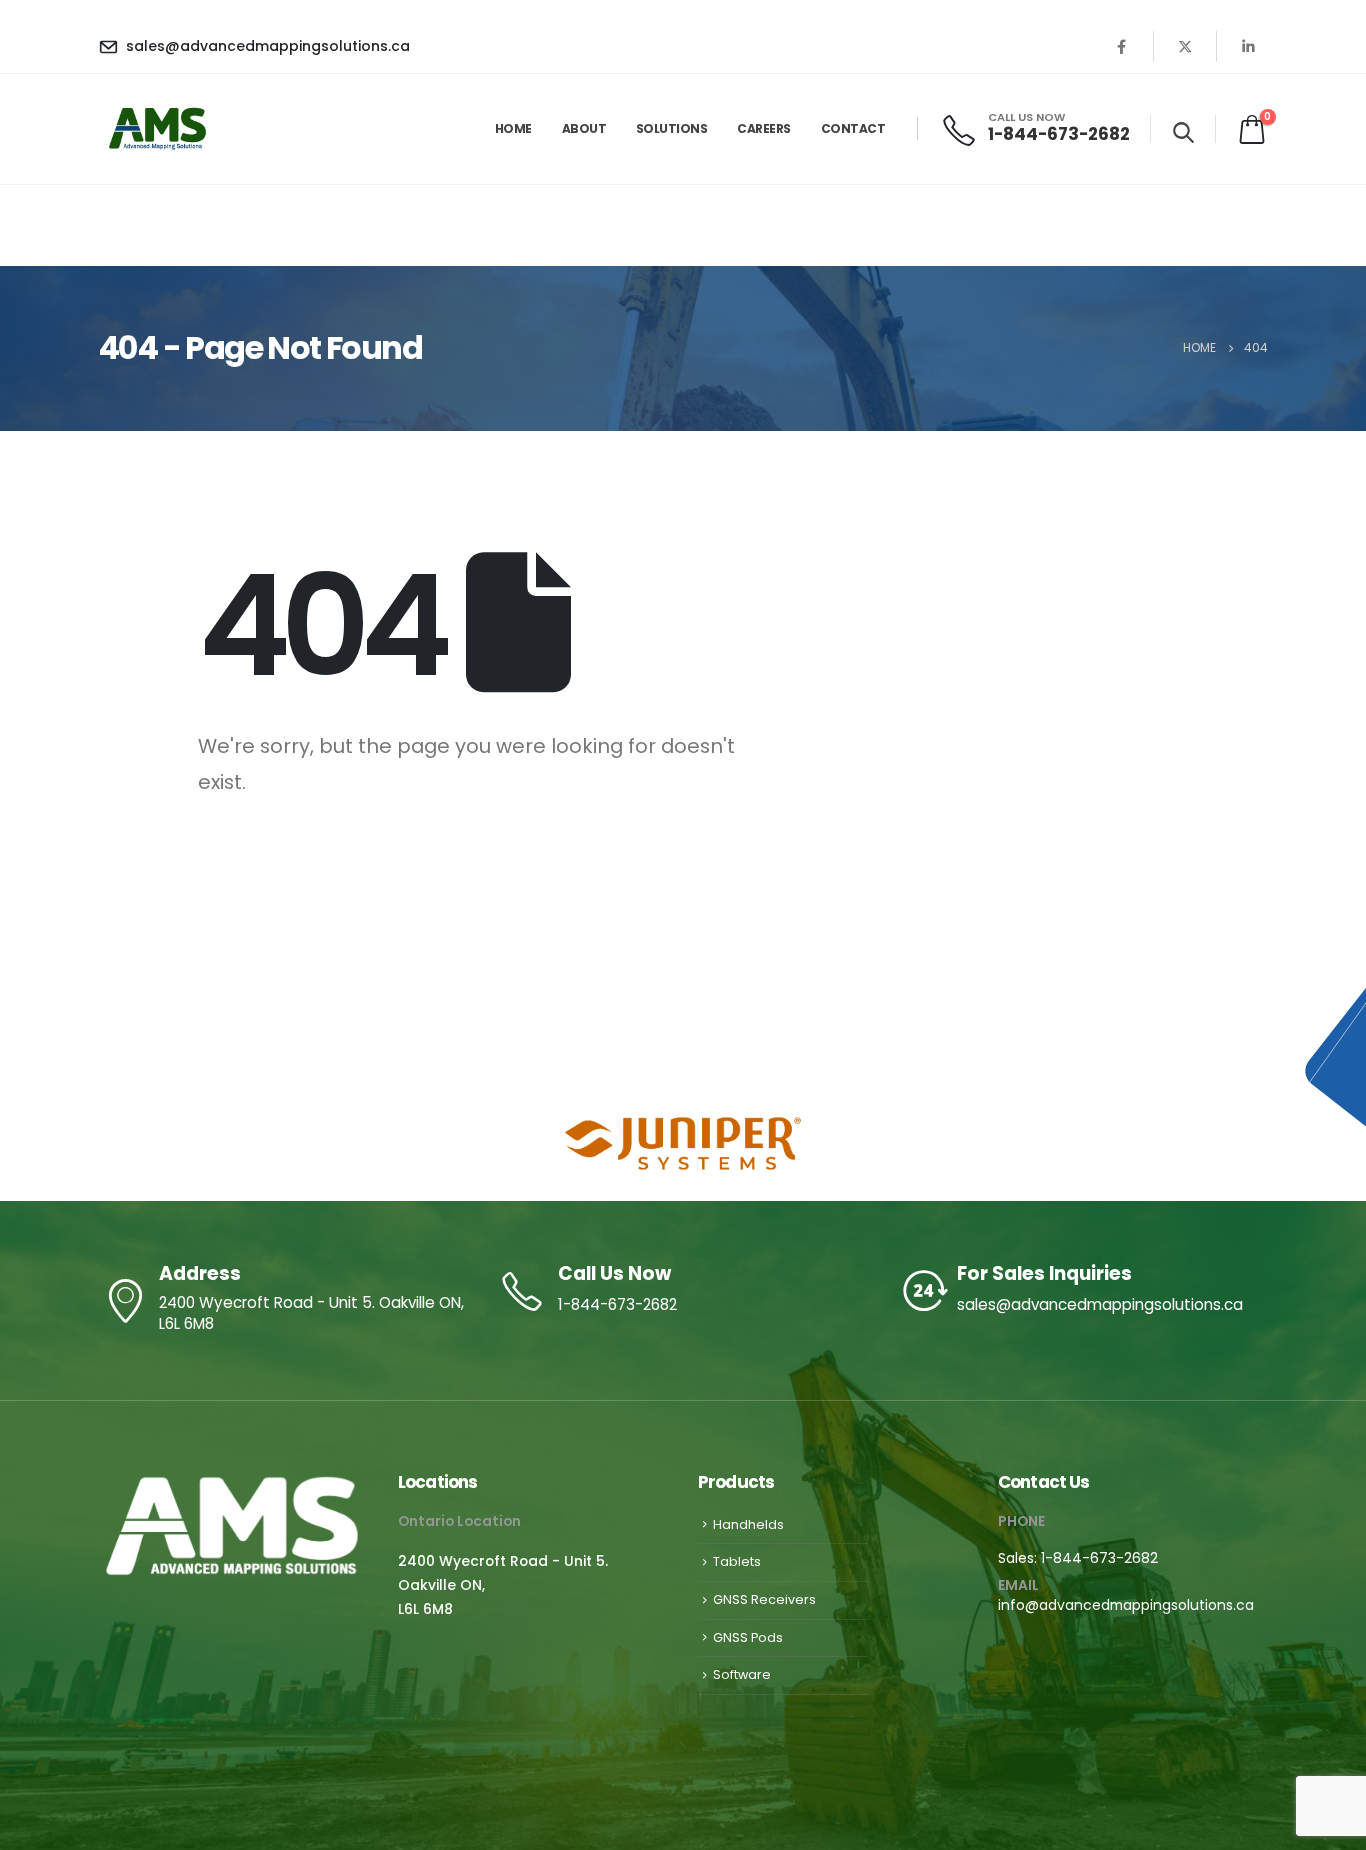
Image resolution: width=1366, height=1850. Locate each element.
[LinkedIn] (1248, 46)
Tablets (737, 1561)
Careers (764, 128)
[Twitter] (1185, 46)
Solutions (672, 128)
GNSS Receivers (764, 1599)
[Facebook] (1122, 46)
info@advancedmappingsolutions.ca (1126, 1605)
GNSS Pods (748, 1637)
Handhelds (748, 1524)
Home (513, 128)
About (584, 128)
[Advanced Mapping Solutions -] (159, 129)
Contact (853, 128)
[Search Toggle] (1183, 132)
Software (742, 1674)
